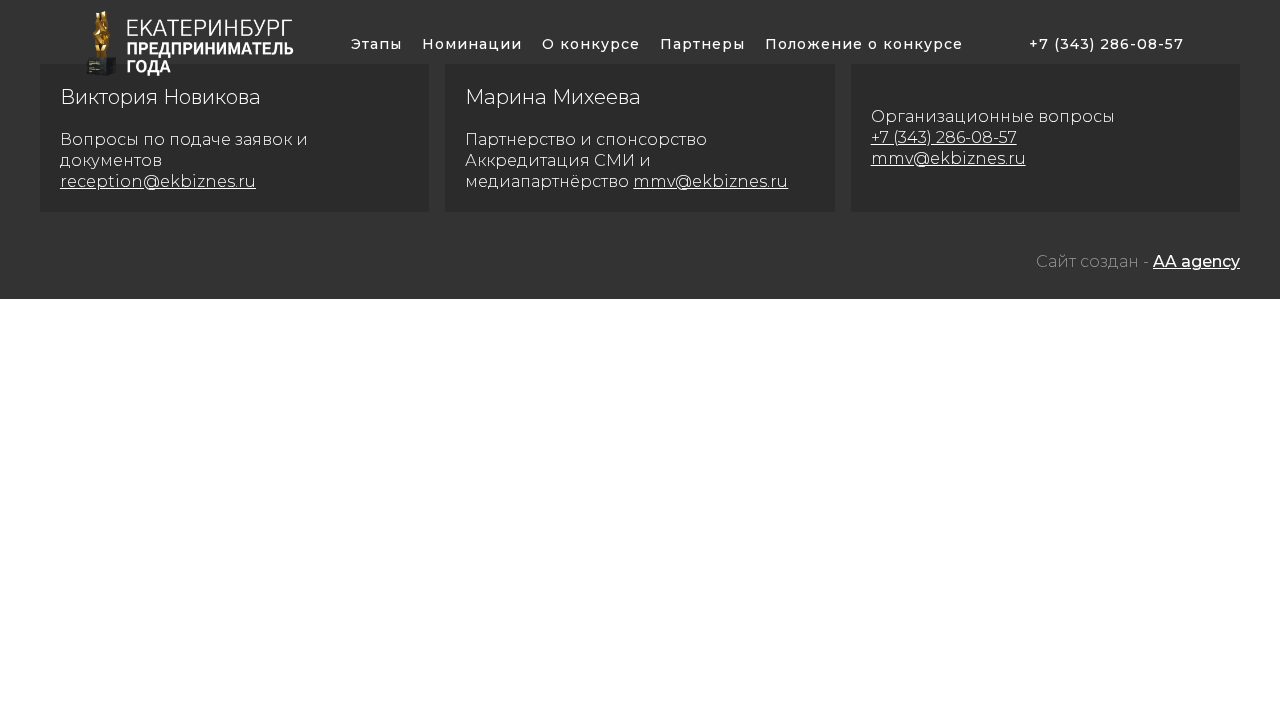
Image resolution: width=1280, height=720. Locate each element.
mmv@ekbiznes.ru (710, 181)
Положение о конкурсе (864, 44)
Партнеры (702, 44)
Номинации (472, 44)
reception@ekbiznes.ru (158, 181)
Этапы (376, 44)
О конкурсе (591, 44)
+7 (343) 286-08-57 (1106, 44)
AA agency (1196, 261)
